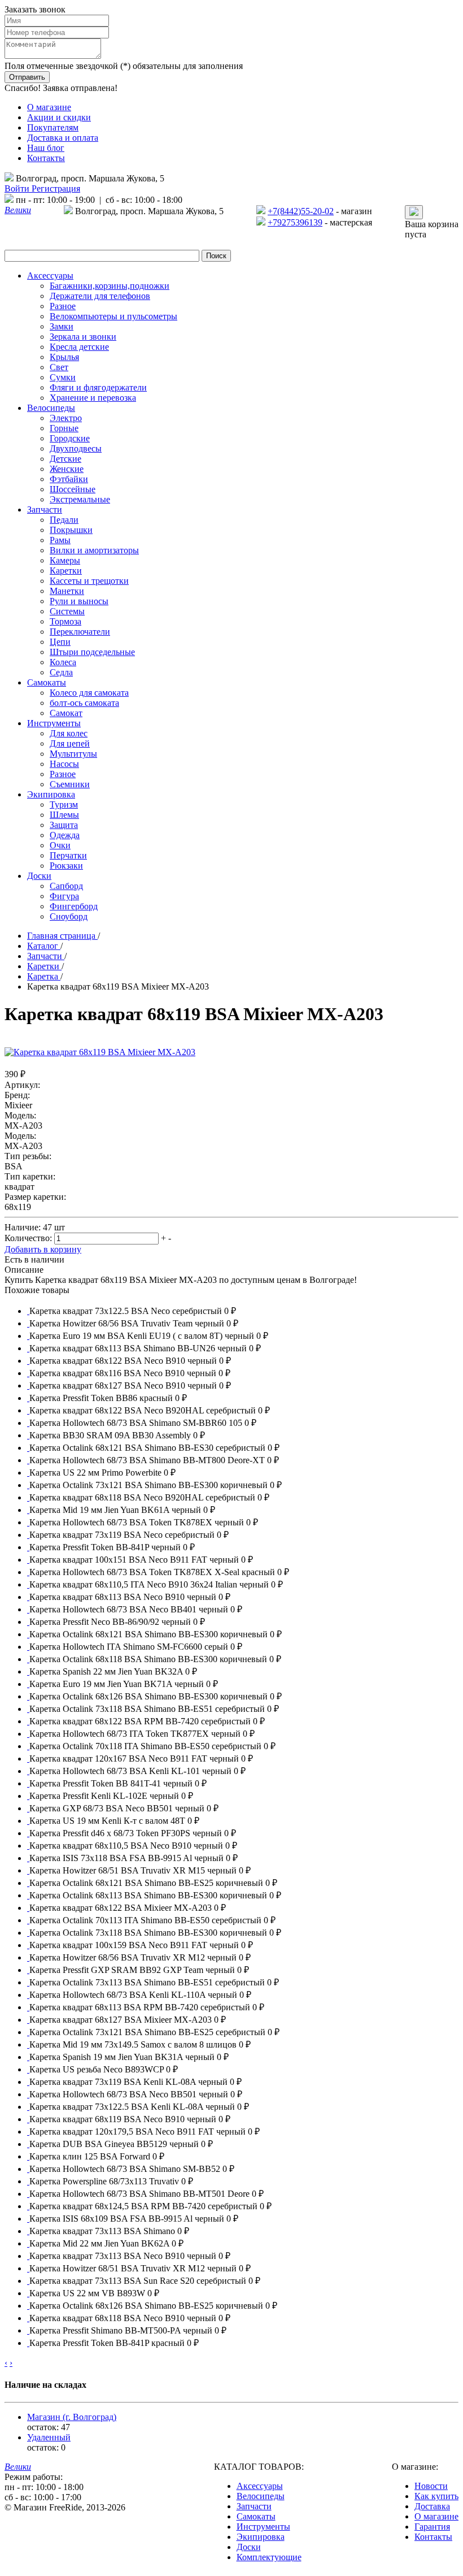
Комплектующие (269, 2557)
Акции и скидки (59, 117)
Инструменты (263, 2527)
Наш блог (46, 148)
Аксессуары (260, 2486)
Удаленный (49, 2437)
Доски (249, 2547)
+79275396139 (295, 222)
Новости (431, 2486)
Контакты (46, 158)
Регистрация (56, 188)
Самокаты (256, 2516)
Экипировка (261, 2537)
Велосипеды (261, 2496)
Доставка (432, 2506)
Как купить (436, 2496)
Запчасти (254, 2506)
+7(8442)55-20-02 (301, 211)
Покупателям (53, 127)
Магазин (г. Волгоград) (72, 2417)
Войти (18, 188)
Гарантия (432, 2527)
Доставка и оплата (63, 138)
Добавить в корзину (43, 1249)
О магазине (49, 107)
